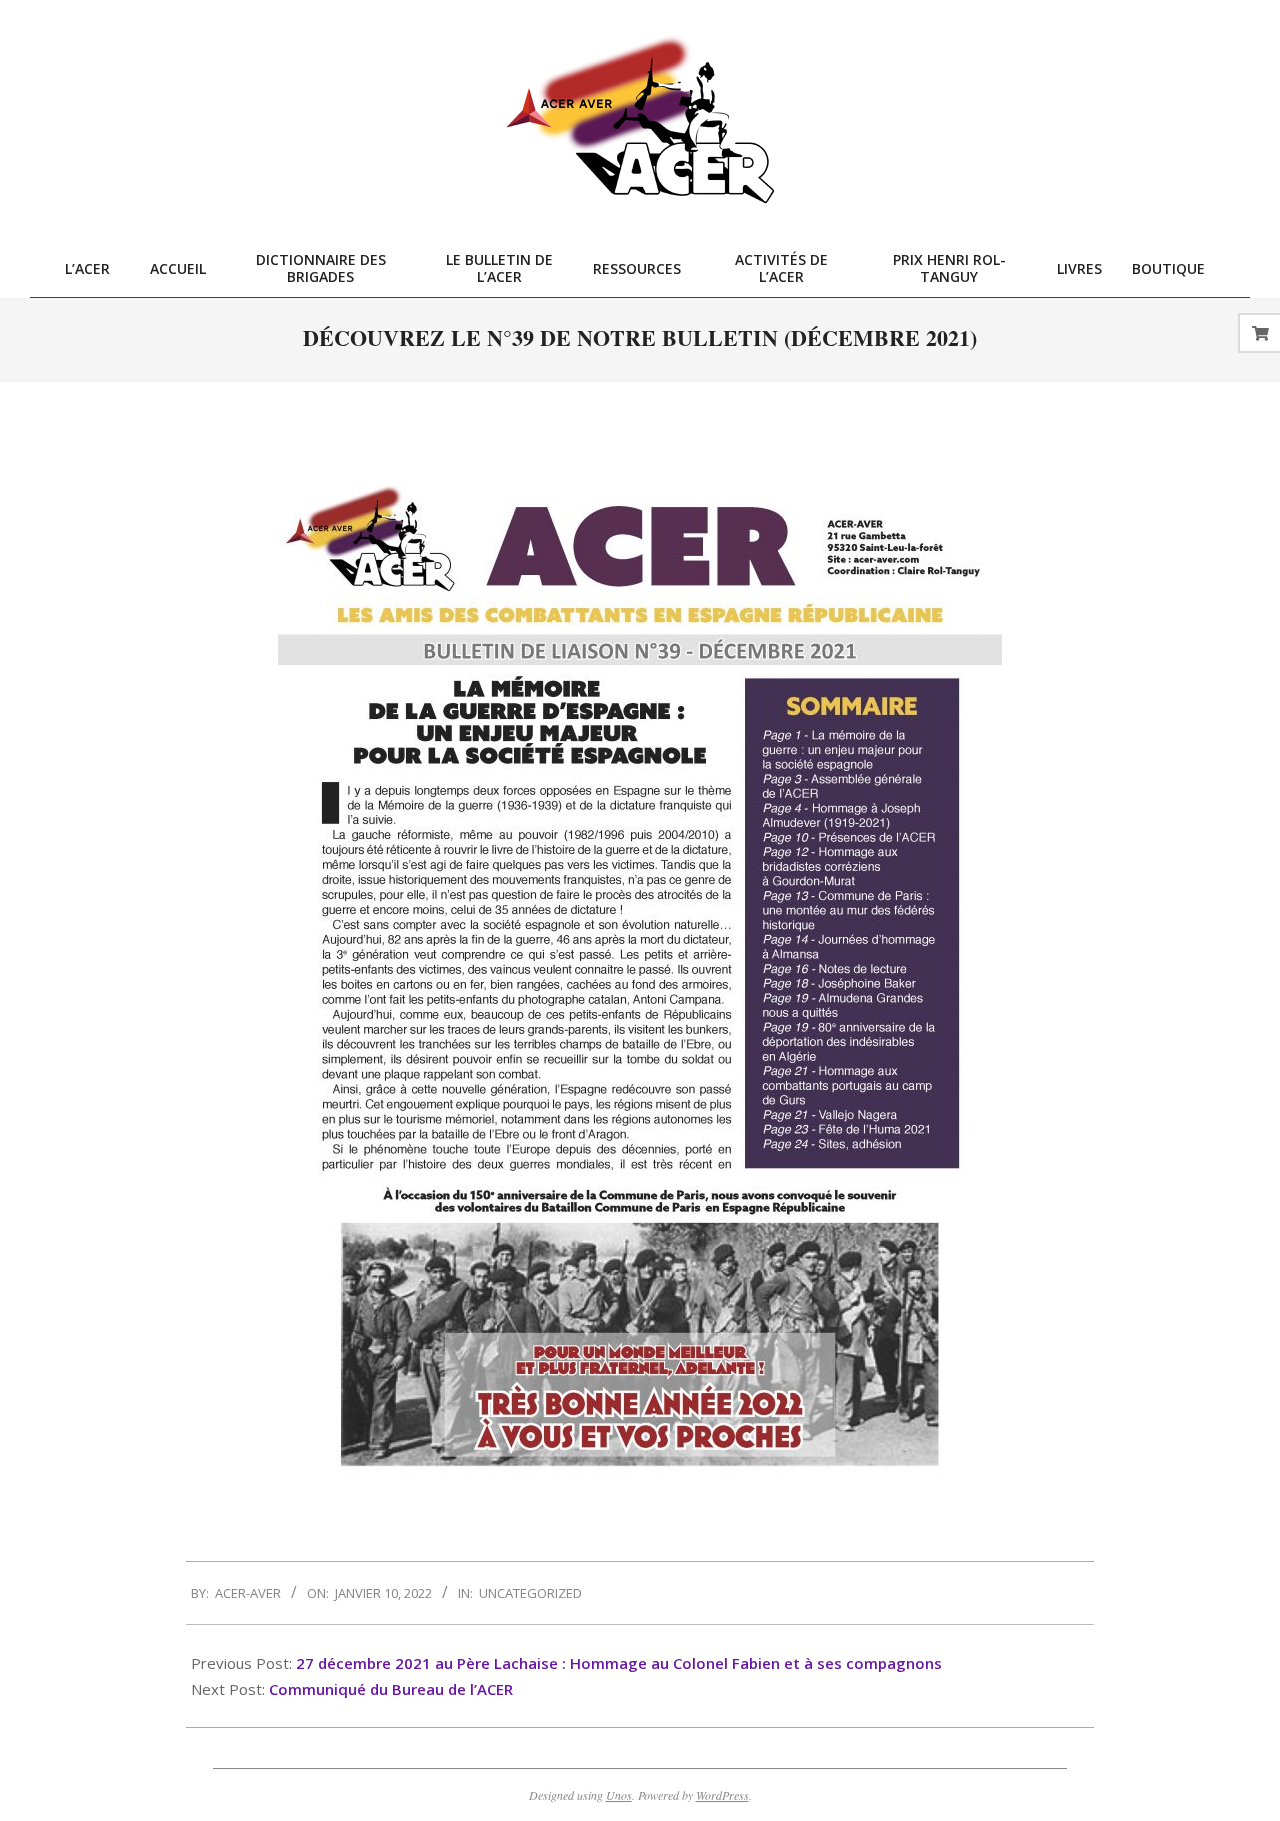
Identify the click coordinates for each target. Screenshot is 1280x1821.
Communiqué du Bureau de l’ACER (391, 1689)
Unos (619, 1795)
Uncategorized (530, 1593)
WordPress (722, 1795)
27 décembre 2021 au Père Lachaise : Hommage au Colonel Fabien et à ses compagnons (619, 1663)
